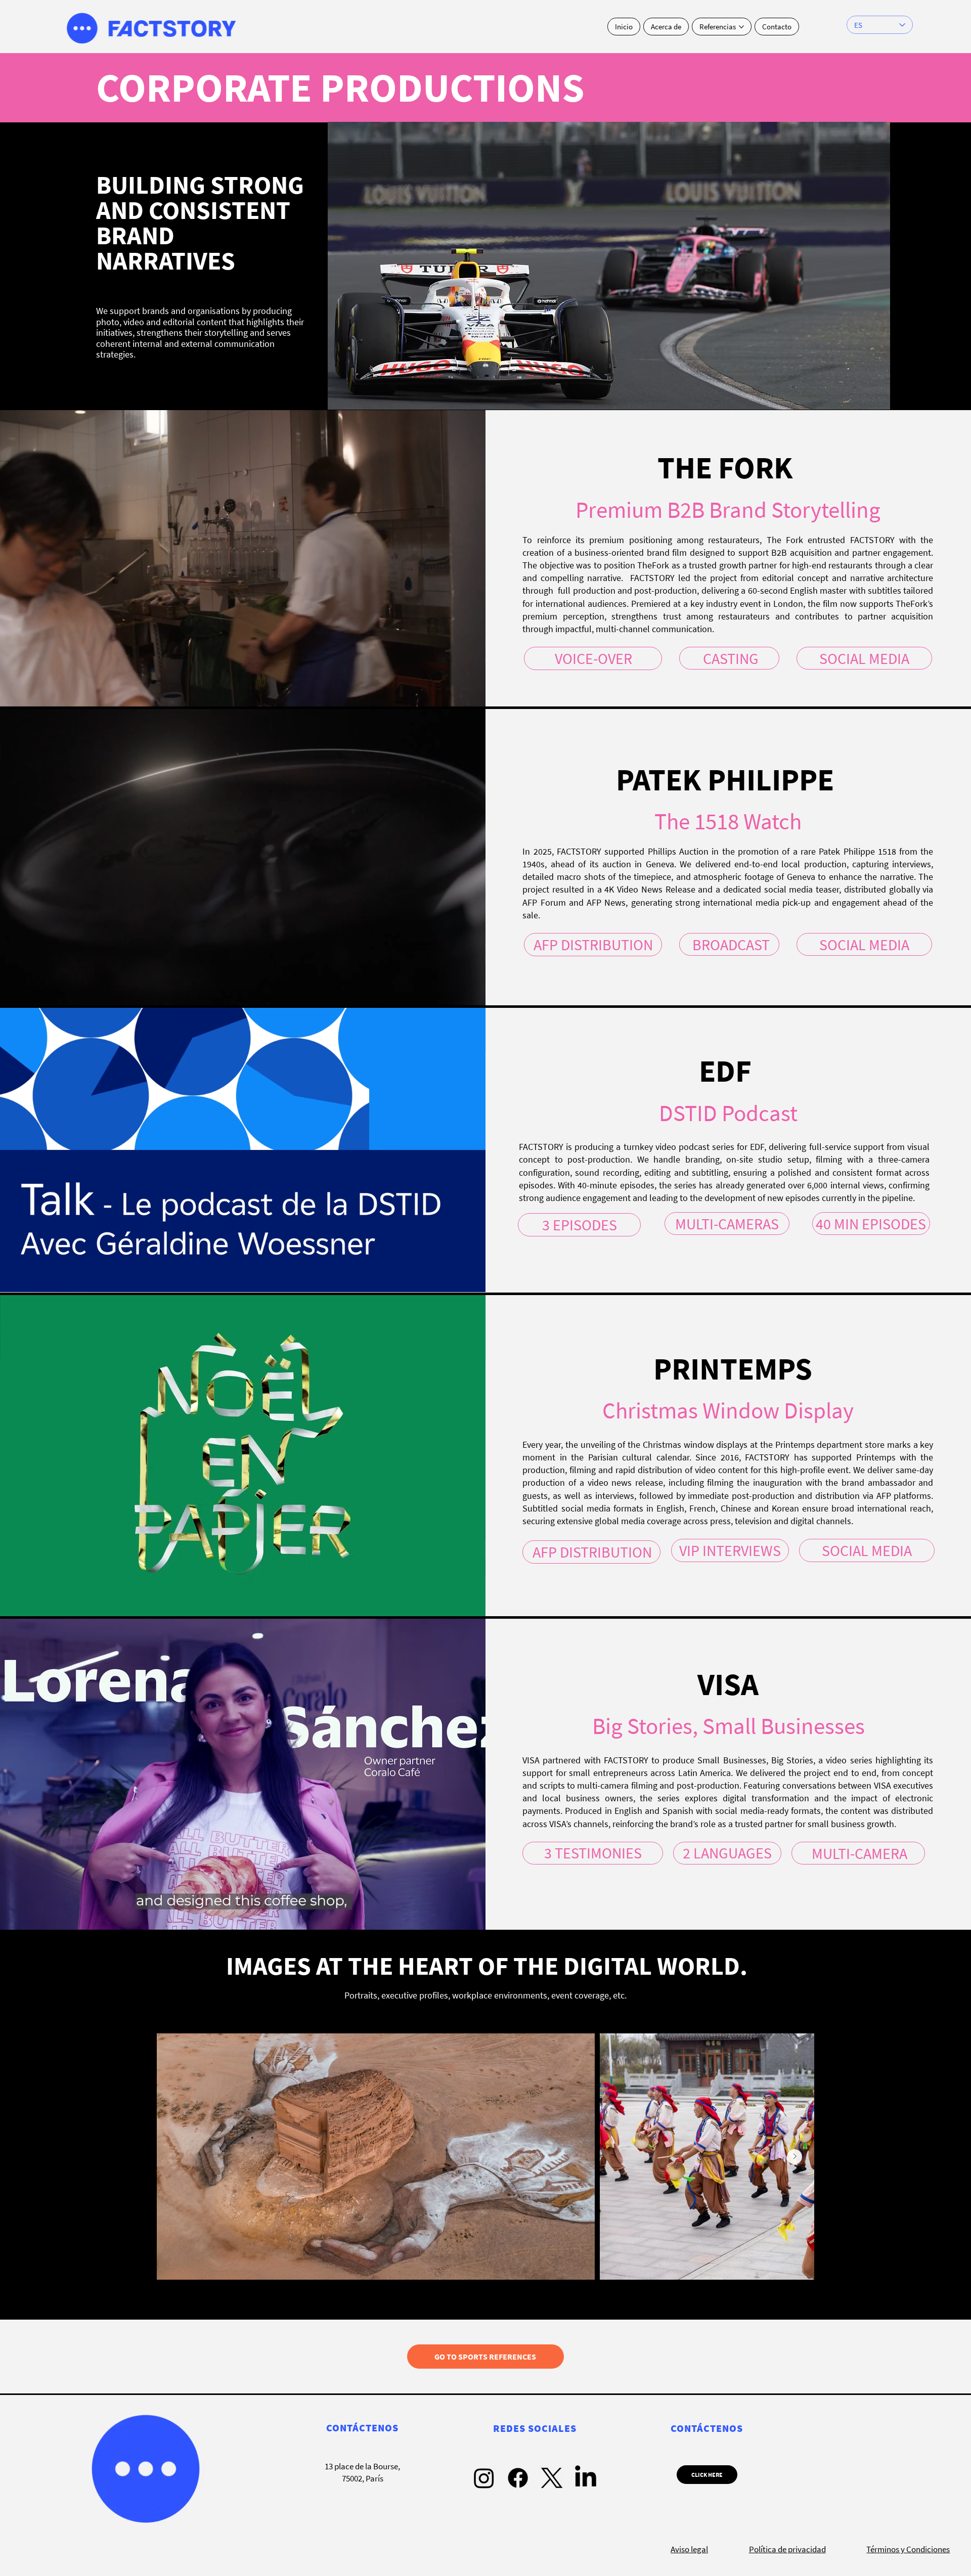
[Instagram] (484, 2478)
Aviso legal (689, 2549)
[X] (552, 2478)
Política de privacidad (787, 2549)
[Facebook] (518, 2478)
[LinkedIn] (586, 2478)
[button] (468, 694)
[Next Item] (795, 2157)
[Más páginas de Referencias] (741, 27)
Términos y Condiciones (908, 2549)
